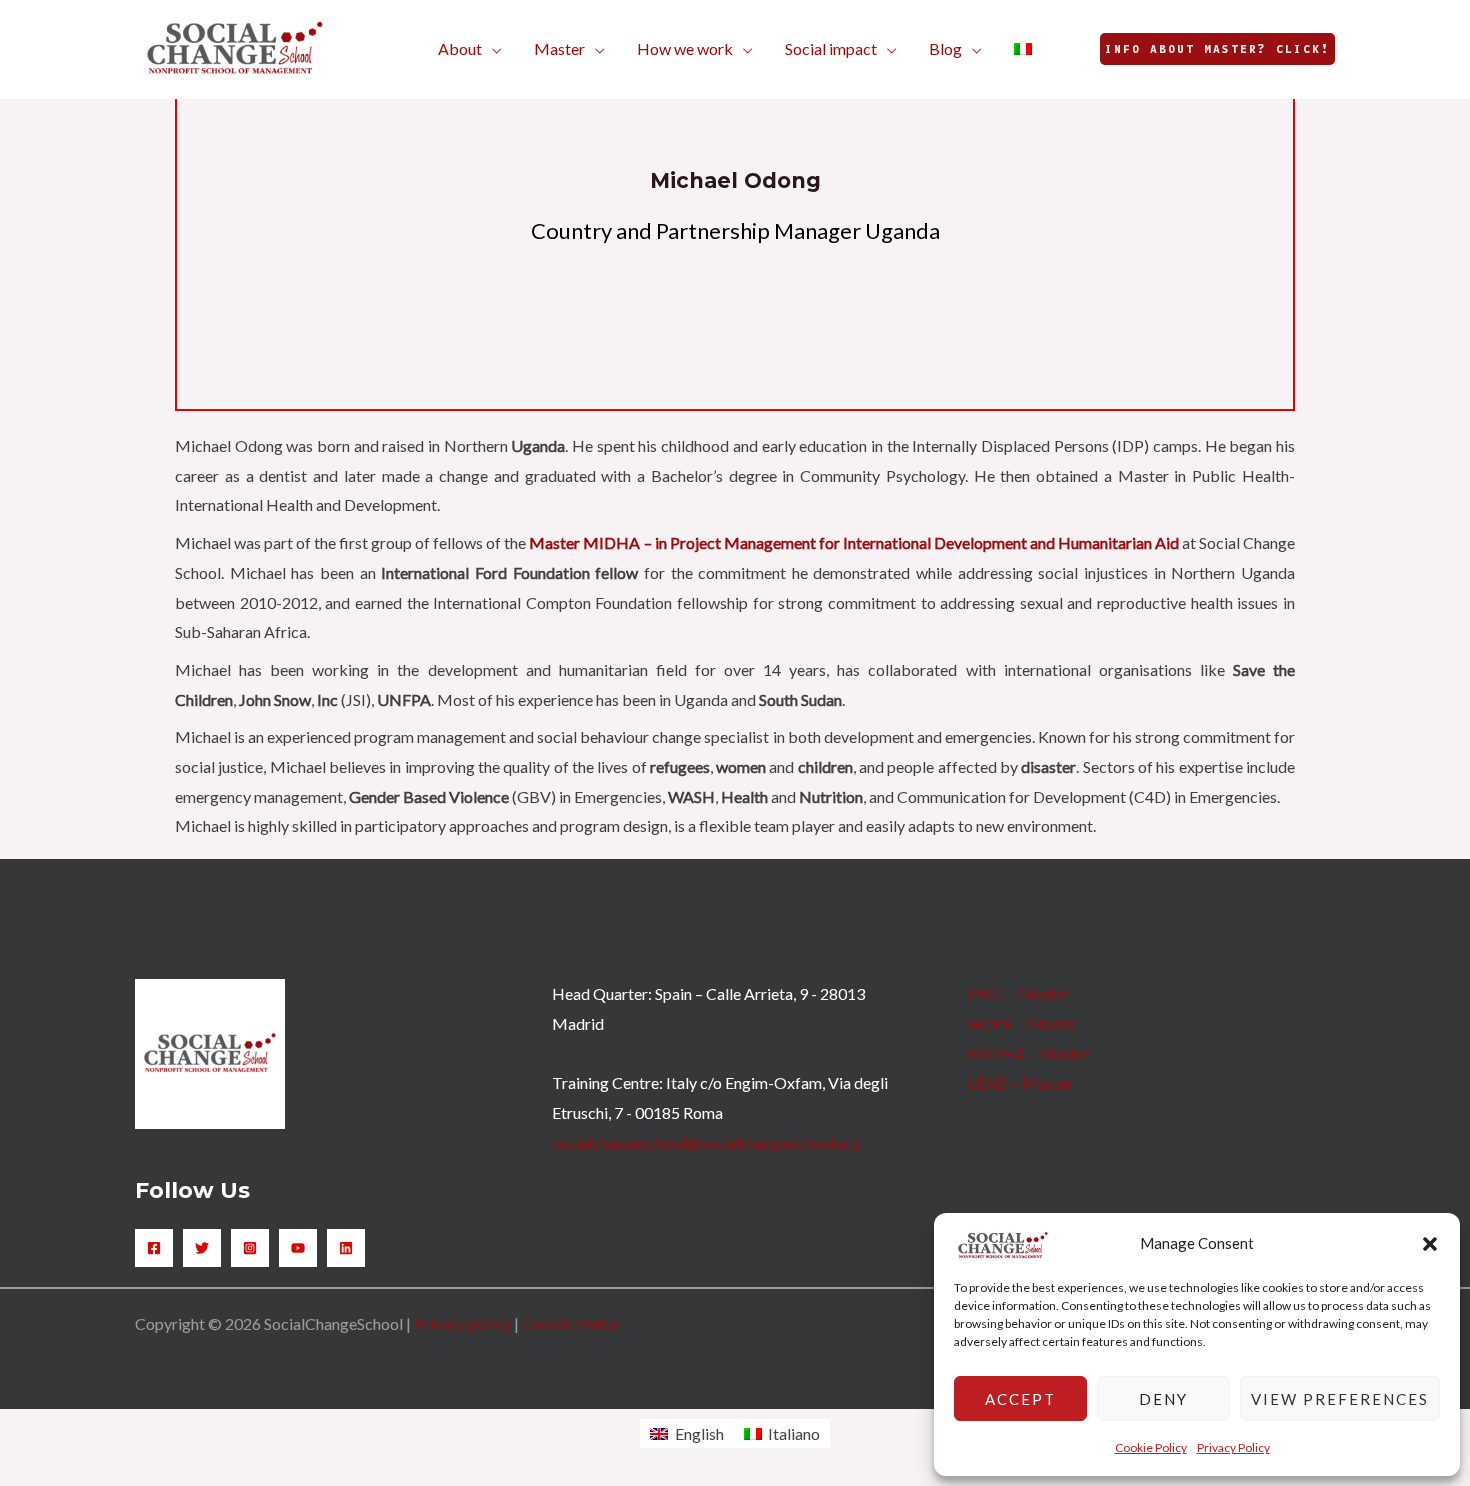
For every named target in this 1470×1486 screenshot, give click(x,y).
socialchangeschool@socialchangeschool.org (706, 1142)
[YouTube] (298, 1248)
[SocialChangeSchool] (235, 46)
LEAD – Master (1020, 1082)
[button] (1430, 1244)
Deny (1163, 1399)
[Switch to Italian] (1023, 49)
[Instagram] (250, 1248)
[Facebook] (154, 1248)
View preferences (1340, 1399)
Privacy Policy (1233, 1447)
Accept (1020, 1399)
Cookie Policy (1151, 1447)
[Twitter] (202, 1248)
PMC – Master (1019, 993)
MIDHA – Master (1029, 1053)
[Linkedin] (346, 1248)
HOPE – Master (1023, 1023)
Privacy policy (462, 1323)
